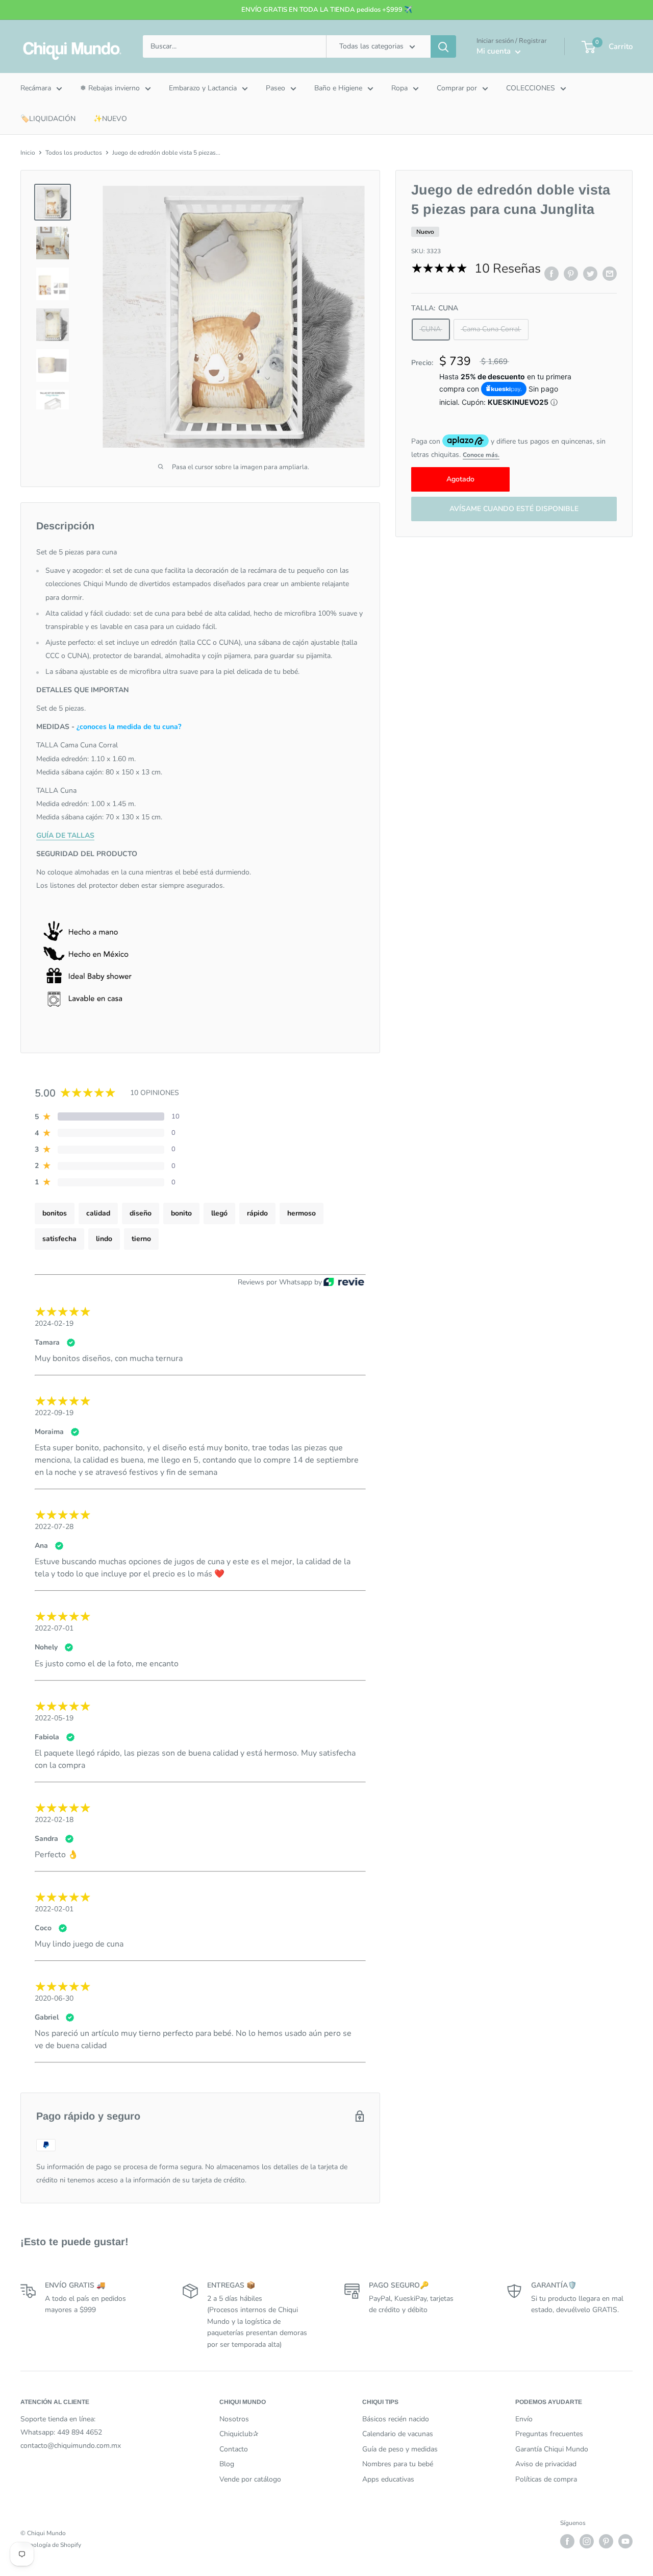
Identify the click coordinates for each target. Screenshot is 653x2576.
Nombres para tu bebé (398, 2464)
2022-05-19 (54, 1718)
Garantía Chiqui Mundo (552, 2449)
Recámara (36, 88)
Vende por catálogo (250, 2479)
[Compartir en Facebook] (551, 274)
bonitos (55, 1213)
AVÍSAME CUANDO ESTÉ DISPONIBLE (514, 509)
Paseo (275, 88)
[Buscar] (443, 46)
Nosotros (234, 2419)
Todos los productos (74, 153)
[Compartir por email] (610, 274)
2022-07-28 (54, 1527)
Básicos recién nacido (396, 2419)
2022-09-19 (54, 1413)
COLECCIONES (531, 88)
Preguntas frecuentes (549, 2434)
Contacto (234, 2449)
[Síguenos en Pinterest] (606, 2541)
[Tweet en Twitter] (590, 274)
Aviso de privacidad (546, 2464)
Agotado (460, 479)
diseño (141, 1213)
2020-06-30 (54, 1998)
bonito (181, 1213)
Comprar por (457, 88)
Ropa (399, 88)
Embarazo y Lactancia (203, 88)
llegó (219, 1213)
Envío (524, 2419)
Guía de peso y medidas (400, 2449)
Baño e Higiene (338, 88)
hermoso (302, 1213)
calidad (98, 1213)
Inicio (28, 153)
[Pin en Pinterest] (571, 274)
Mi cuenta (495, 51)
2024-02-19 (54, 1323)
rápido (257, 1213)
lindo (104, 1239)
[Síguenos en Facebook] (567, 2541)
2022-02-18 (54, 1820)
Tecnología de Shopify (51, 2545)
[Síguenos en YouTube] (625, 2541)
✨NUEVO (110, 119)
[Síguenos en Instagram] (587, 2541)
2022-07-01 (54, 1628)
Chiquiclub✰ (239, 2434)
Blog (227, 2464)
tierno (141, 1239)
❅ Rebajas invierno (110, 88)
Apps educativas (388, 2479)
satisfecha (59, 1239)
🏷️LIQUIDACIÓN (48, 119)
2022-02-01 (54, 1909)
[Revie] (344, 1283)
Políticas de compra (546, 2479)
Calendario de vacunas (398, 2434)
